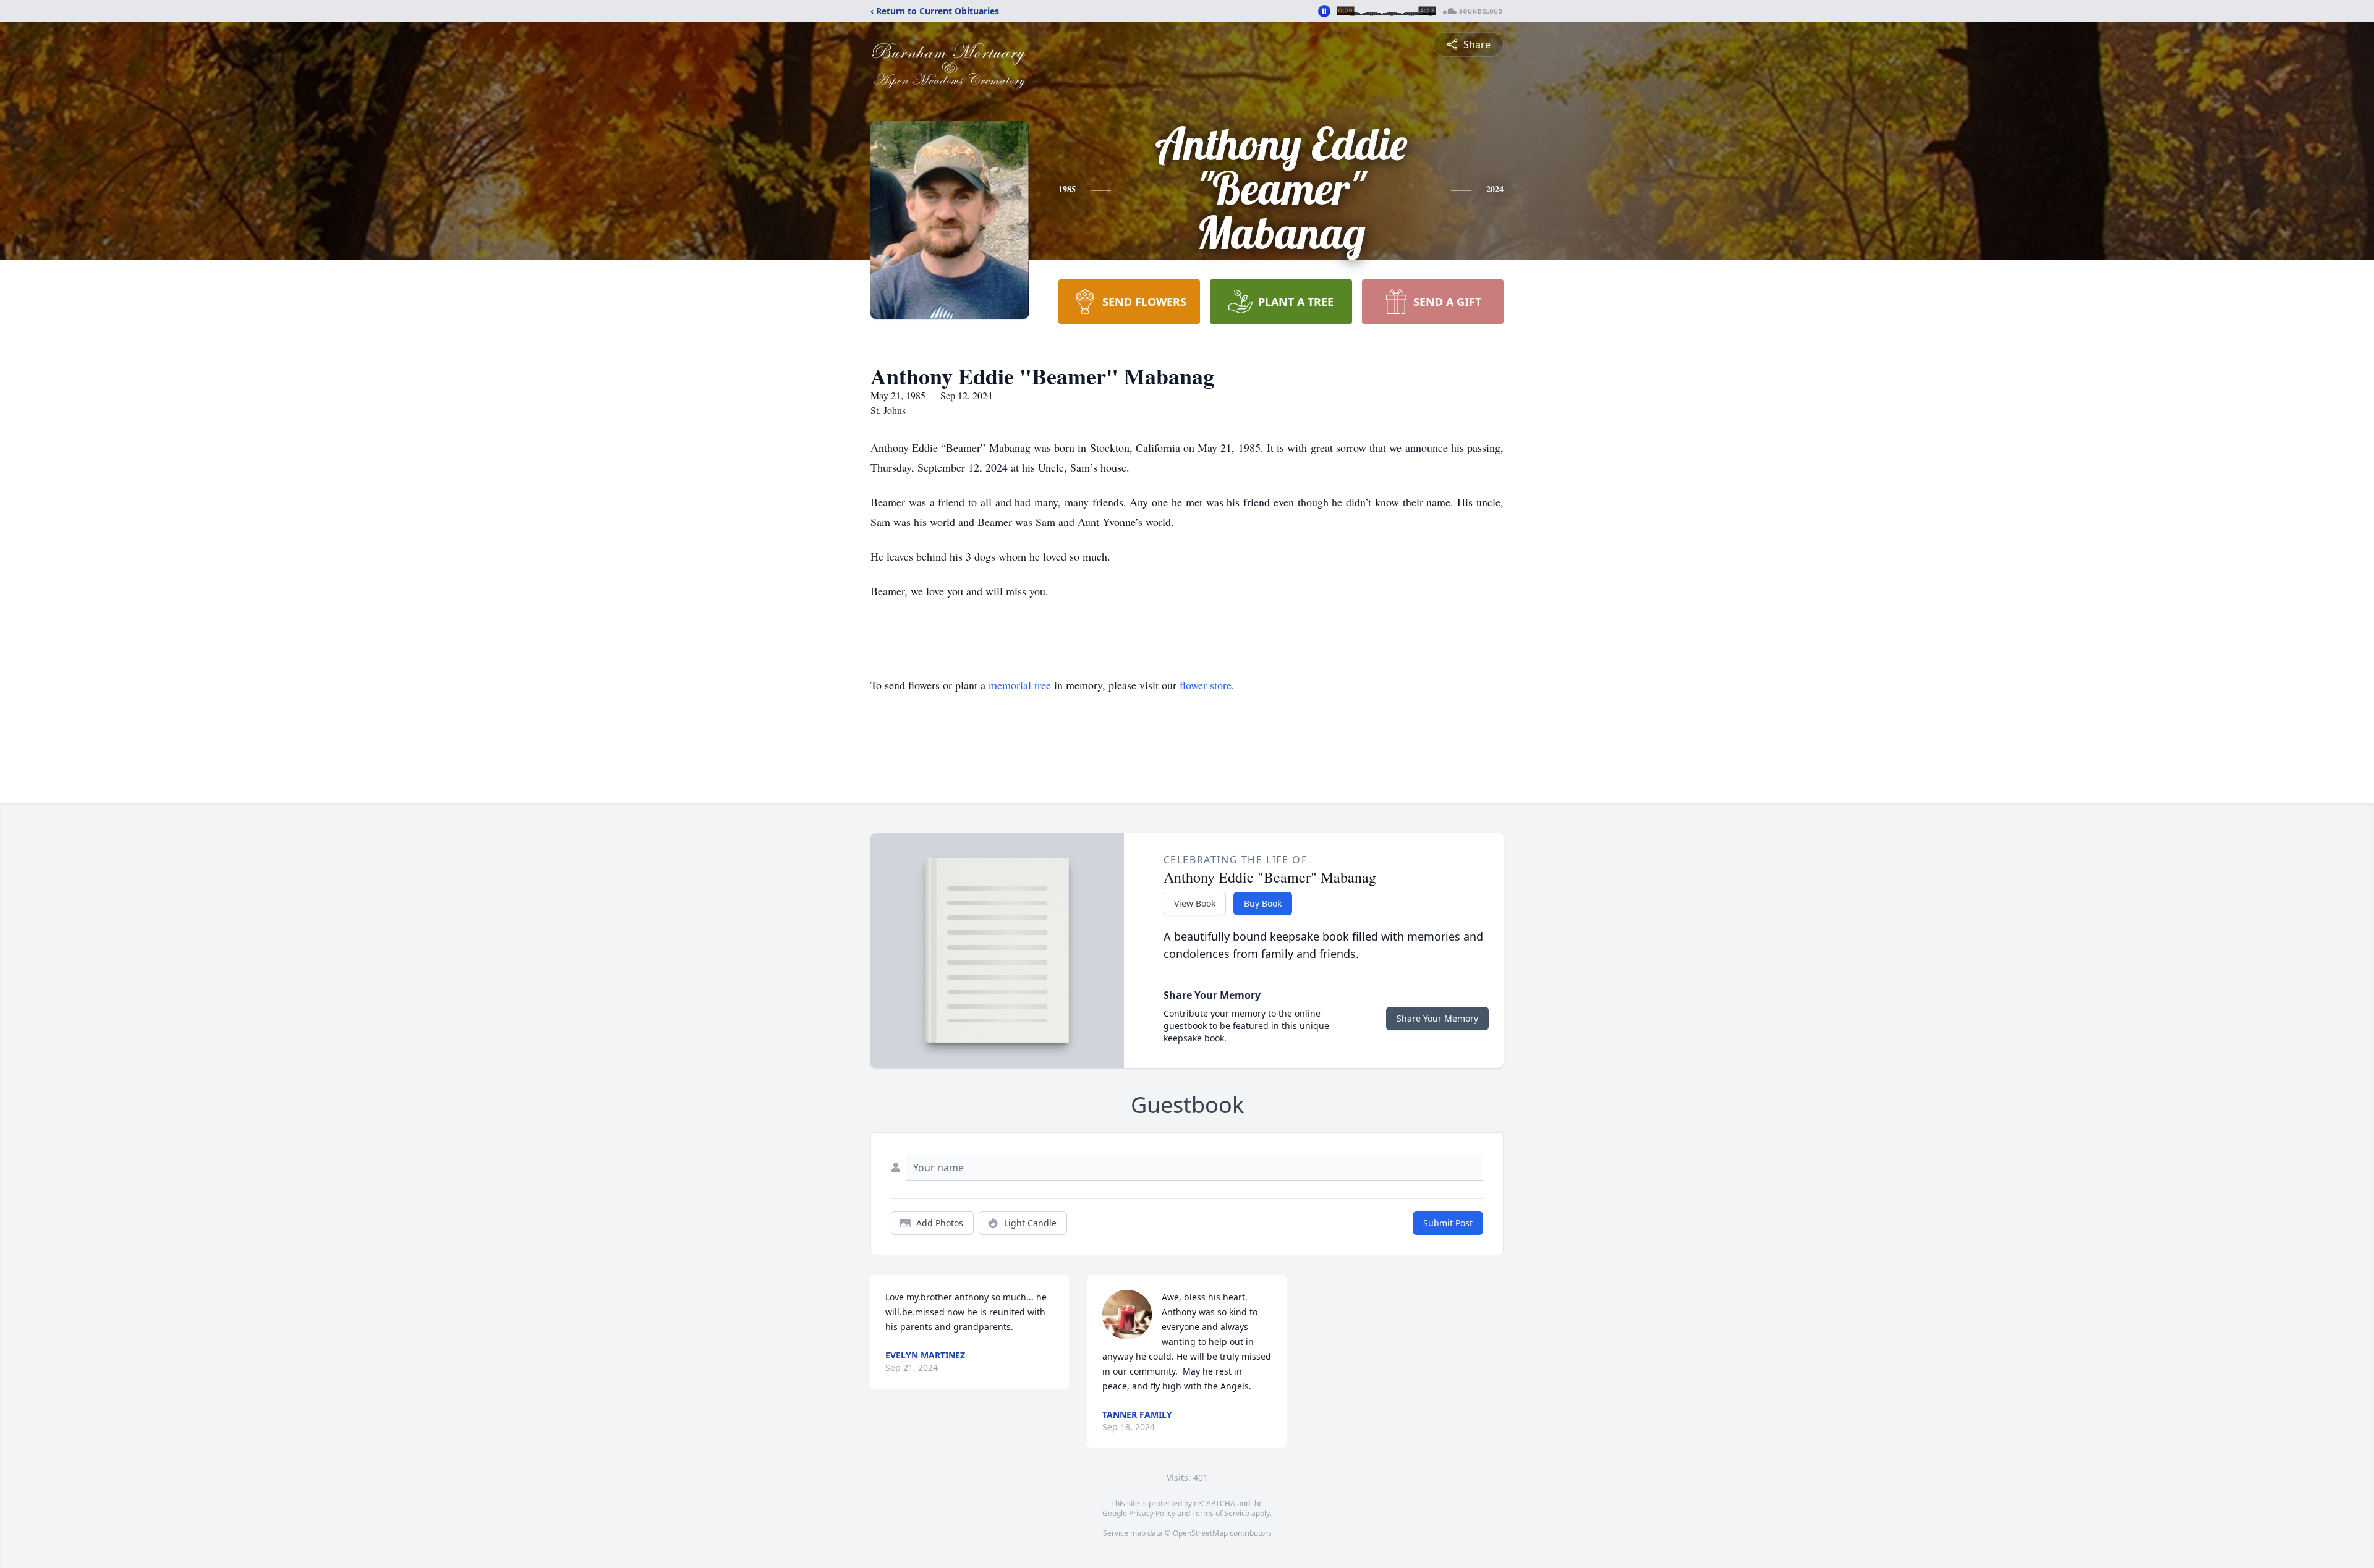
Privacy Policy (1152, 1513)
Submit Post (1448, 1223)
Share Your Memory (1437, 1018)
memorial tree (1020, 685)
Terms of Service (1221, 1513)
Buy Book (1263, 903)
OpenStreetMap (1200, 1533)
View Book (1195, 903)
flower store (1206, 685)
